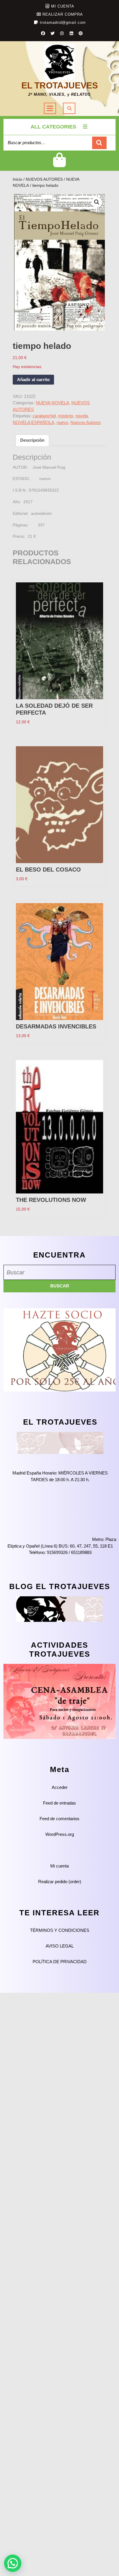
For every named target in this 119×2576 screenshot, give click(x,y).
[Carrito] (60, 165)
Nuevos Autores (86, 422)
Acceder (60, 1787)
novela (82, 416)
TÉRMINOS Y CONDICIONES (60, 1930)
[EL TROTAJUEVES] (60, 1442)
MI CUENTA (63, 6)
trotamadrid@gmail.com (63, 22)
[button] (97, 202)
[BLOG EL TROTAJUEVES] (59, 1609)
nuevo (62, 422)
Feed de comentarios (59, 1819)
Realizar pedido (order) (60, 1882)
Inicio (17, 179)
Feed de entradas (59, 1803)
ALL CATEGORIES (53, 127)
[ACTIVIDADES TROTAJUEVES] (59, 1701)
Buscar (99, 143)
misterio (66, 416)
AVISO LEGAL (60, 1946)
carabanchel (44, 416)
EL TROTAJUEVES (60, 85)
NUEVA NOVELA (52, 403)
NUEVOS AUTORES (44, 179)
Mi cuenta (59, 1866)
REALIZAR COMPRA (63, 14)
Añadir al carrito (33, 379)
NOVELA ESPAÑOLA (34, 422)
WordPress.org (60, 1834)
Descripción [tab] (32, 440)
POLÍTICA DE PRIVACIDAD (60, 1962)
